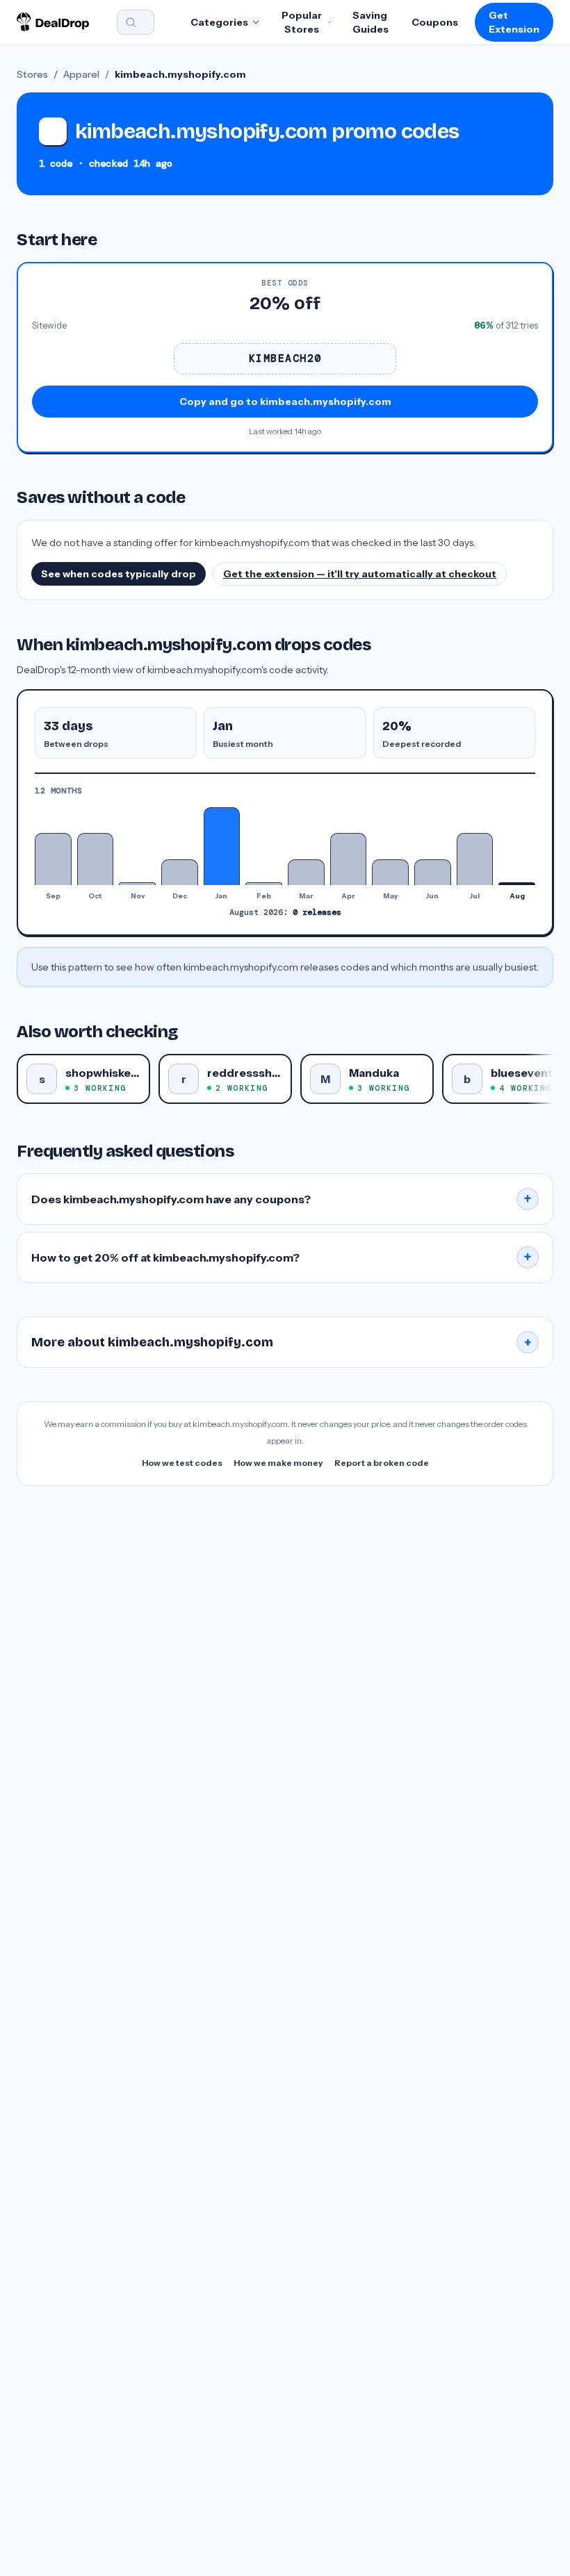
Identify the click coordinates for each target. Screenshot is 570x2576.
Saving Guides (370, 22)
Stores (32, 74)
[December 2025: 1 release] (180, 872)
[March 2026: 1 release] (306, 872)
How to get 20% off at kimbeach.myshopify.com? (282, 1257)
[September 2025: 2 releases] (53, 859)
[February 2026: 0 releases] (264, 884)
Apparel (81, 74)
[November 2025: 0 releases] (137, 884)
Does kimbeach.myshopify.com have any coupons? (282, 1199)
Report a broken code (382, 1463)
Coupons (435, 22)
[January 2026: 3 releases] (222, 846)
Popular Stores (302, 22)
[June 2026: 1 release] (433, 872)
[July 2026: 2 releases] (475, 859)
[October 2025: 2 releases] (96, 859)
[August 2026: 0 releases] (517, 884)
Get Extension (514, 22)
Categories (219, 22)
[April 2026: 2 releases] (349, 859)
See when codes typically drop (119, 574)
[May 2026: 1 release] (390, 872)
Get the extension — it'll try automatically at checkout (360, 574)
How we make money (278, 1463)
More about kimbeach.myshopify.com (282, 1342)
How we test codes (182, 1463)
